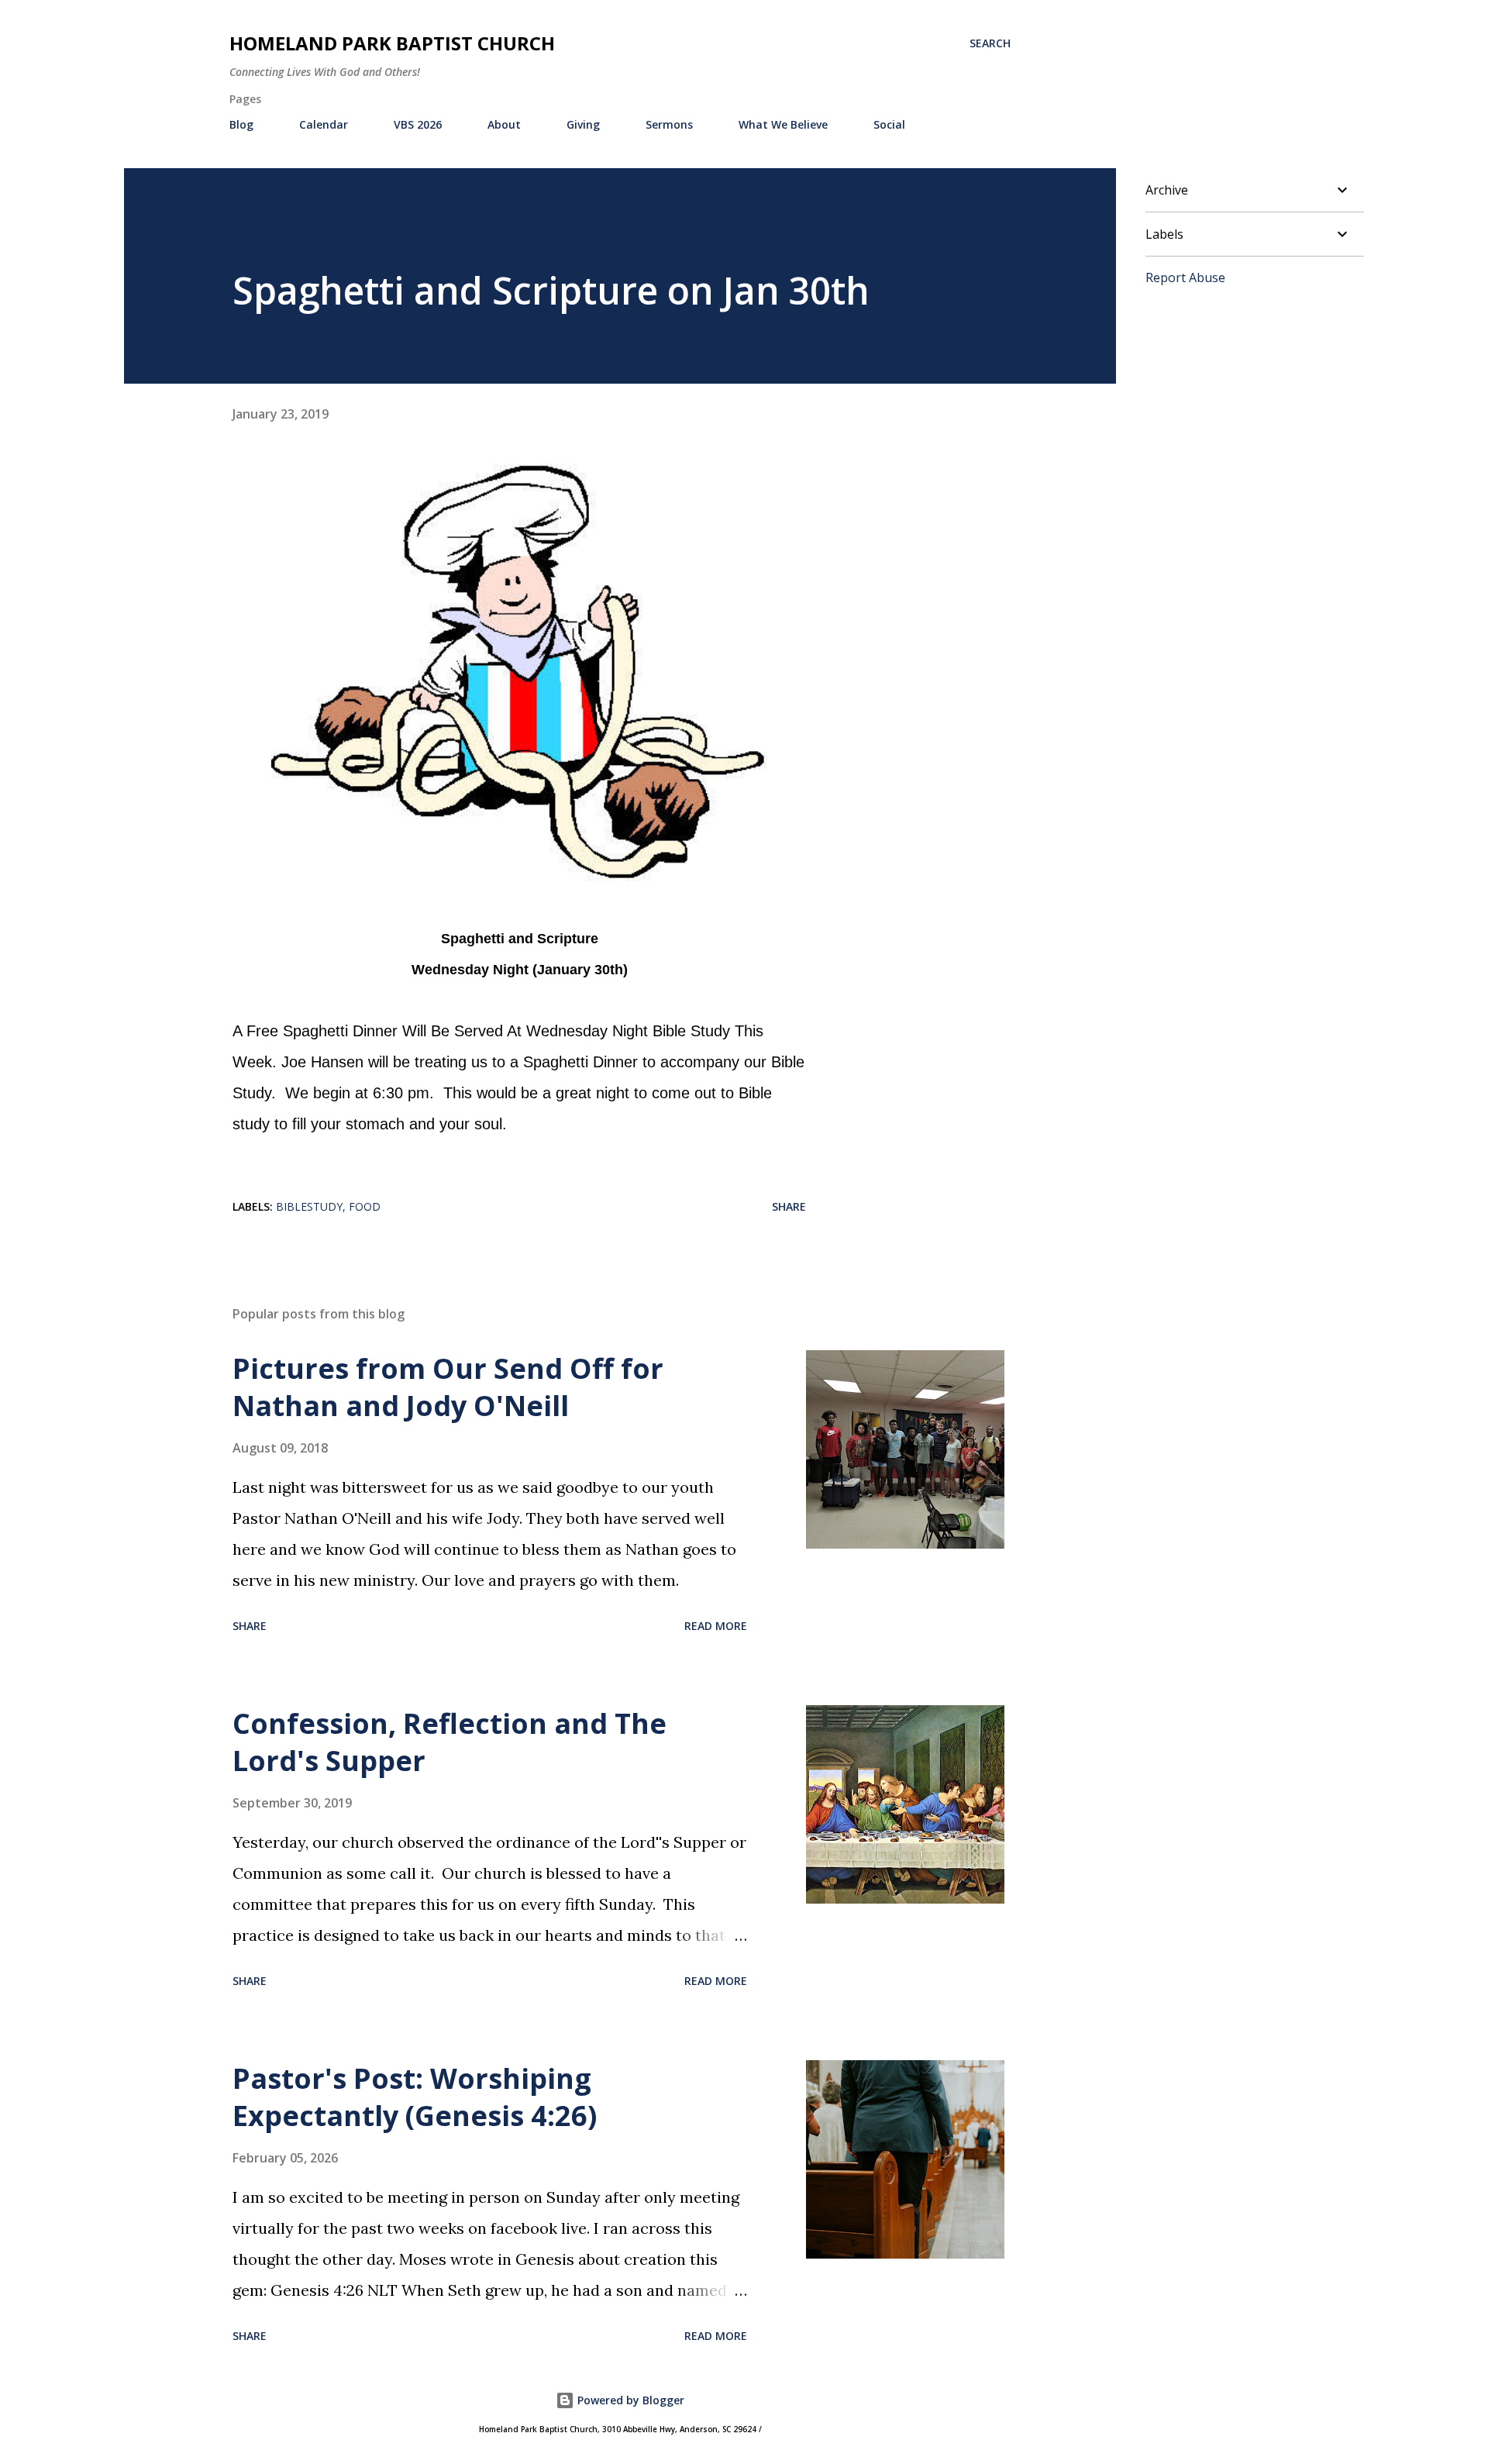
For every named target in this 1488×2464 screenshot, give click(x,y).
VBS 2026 (418, 124)
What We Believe (783, 124)
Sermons (669, 124)
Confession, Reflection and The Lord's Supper (449, 1742)
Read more (716, 1626)
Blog (241, 124)
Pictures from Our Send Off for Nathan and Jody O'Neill (448, 1387)
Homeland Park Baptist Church (392, 43)
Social (889, 124)
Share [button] (789, 1206)
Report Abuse (1185, 277)
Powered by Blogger (629, 2400)
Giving (583, 124)
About (504, 124)
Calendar (324, 124)
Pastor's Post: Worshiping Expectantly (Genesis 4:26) (415, 2097)
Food (365, 1206)
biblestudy (309, 1206)
